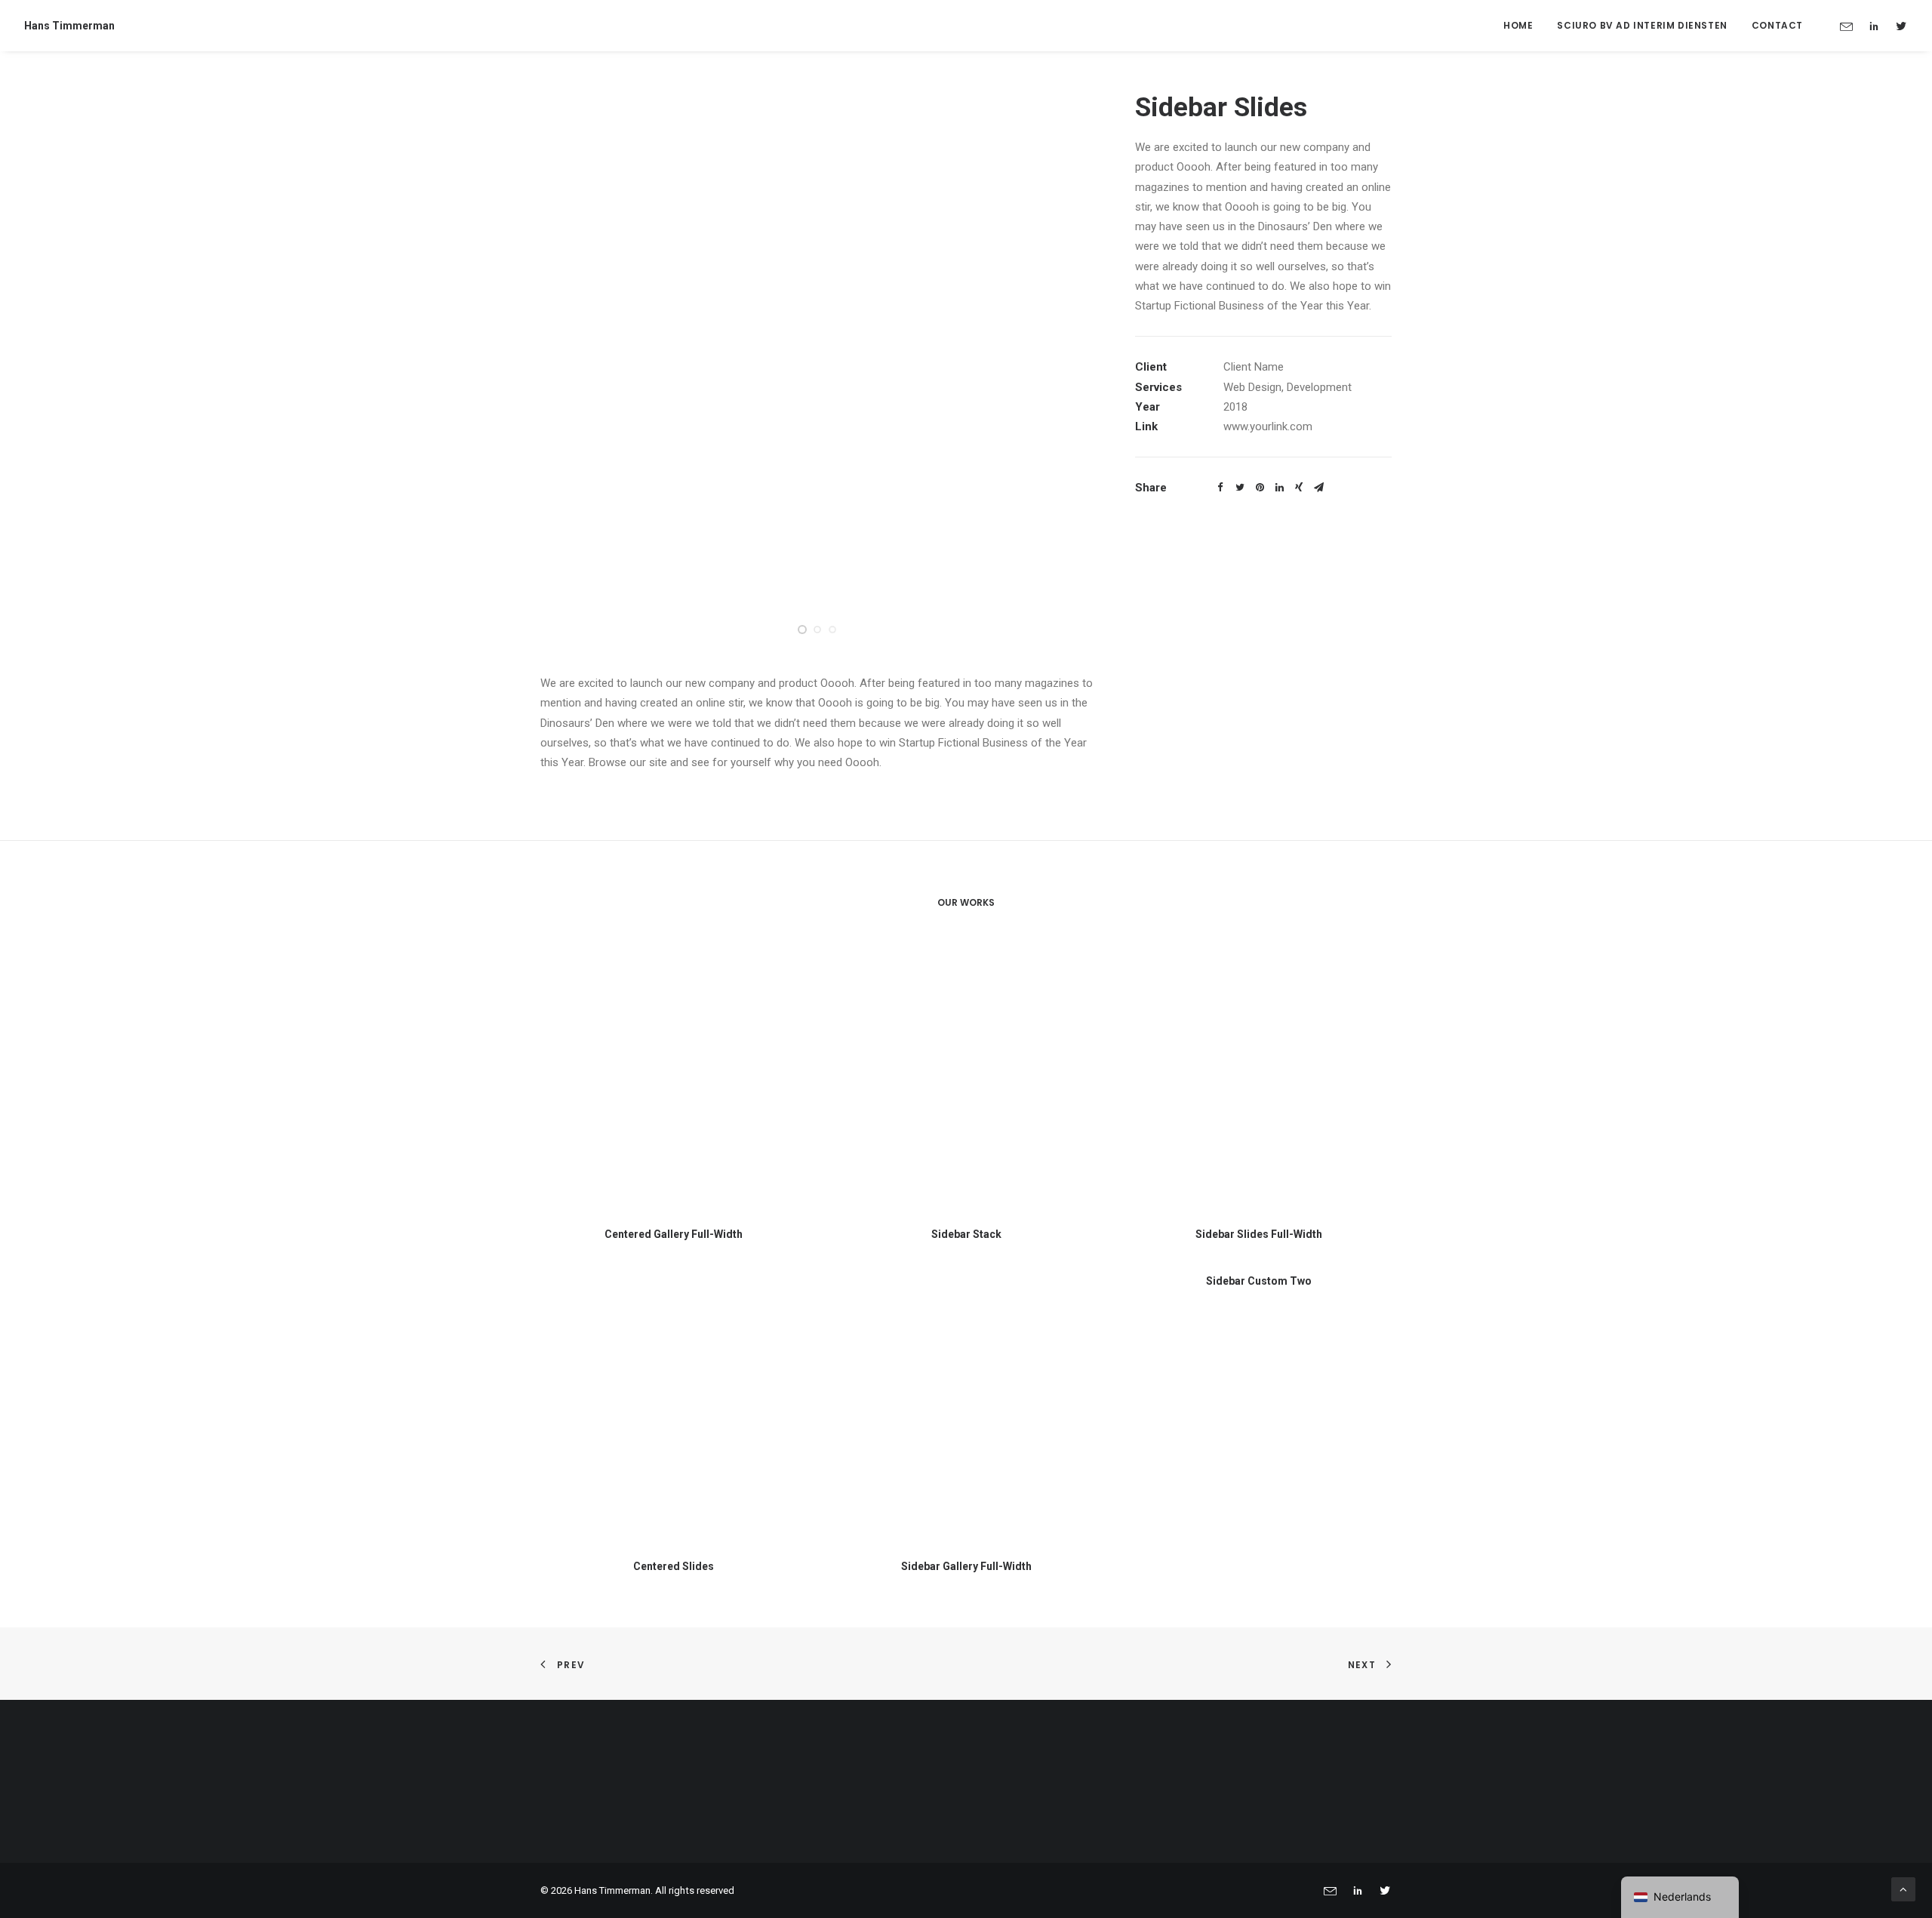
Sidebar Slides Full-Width (1259, 1234)
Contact (1777, 25)
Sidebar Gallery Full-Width (966, 1566)
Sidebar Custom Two (1259, 1281)
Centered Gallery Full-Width (674, 1234)
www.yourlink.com (1268, 426)
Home (1518, 25)
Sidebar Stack (966, 1234)
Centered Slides (674, 1566)
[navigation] (1680, 1897)
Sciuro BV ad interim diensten (1642, 25)
